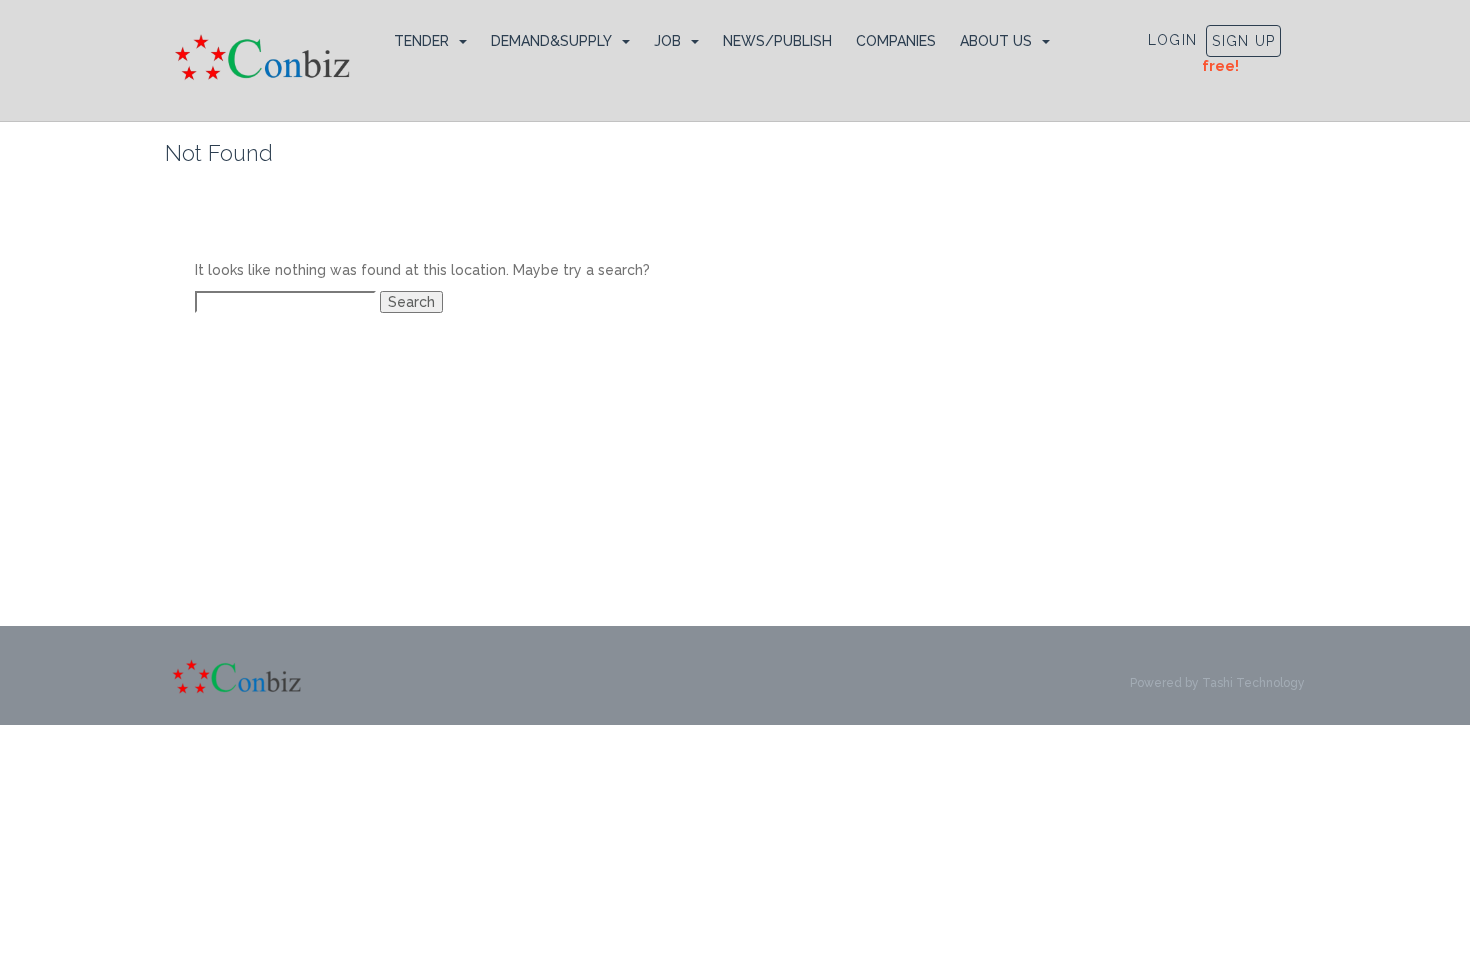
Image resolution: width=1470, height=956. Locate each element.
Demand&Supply (551, 41)
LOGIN (1173, 40)
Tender (421, 41)
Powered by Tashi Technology (1217, 683)
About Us (996, 41)
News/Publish (777, 41)
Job (667, 41)
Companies (896, 41)
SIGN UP (1243, 41)
